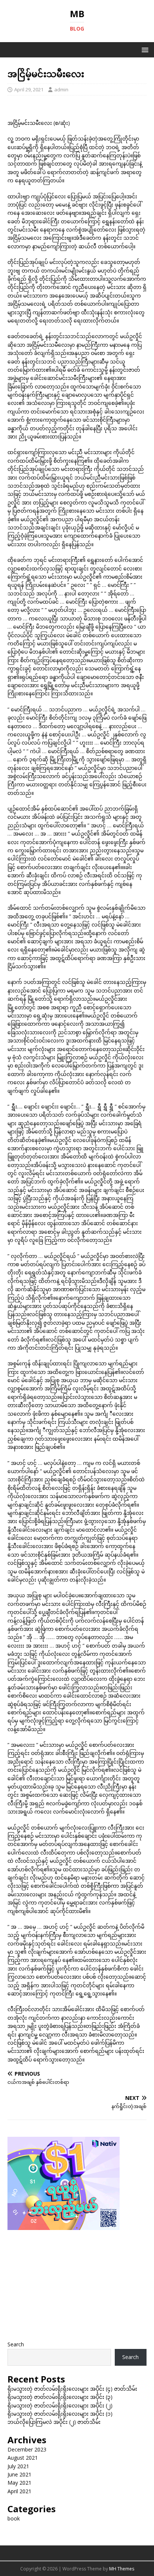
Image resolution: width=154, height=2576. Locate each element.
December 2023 (27, 2449)
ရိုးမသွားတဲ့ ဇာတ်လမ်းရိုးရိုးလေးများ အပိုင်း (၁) (60, 2414)
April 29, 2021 (29, 89)
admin (61, 89)
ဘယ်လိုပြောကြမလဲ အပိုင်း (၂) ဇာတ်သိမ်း (54, 2422)
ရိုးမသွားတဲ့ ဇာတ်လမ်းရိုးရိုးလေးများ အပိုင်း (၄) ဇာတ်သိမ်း (72, 2389)
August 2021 (23, 2458)
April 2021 (19, 2491)
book (14, 2518)
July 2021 (18, 2466)
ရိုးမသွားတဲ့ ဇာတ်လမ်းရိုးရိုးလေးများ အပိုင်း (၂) (60, 2405)
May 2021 (19, 2483)
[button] (144, 49)
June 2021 (19, 2474)
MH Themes (122, 2569)
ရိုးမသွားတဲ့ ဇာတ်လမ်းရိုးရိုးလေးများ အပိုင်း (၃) (60, 2397)
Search (16, 2344)
